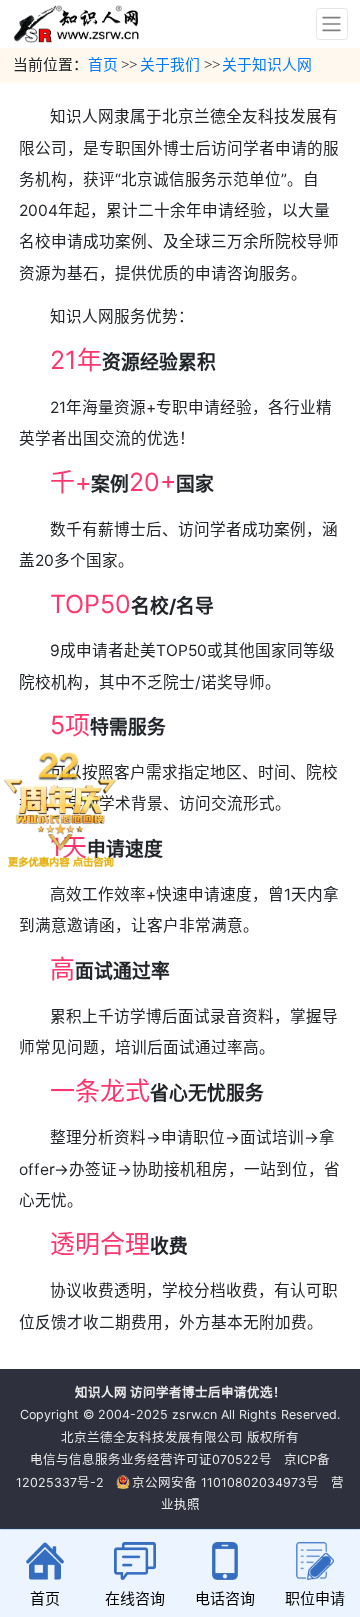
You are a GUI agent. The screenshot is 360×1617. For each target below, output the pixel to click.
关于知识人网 (267, 65)
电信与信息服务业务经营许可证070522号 (151, 1459)
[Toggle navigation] (332, 24)
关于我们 (170, 65)
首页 (103, 65)
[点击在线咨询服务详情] (60, 809)
